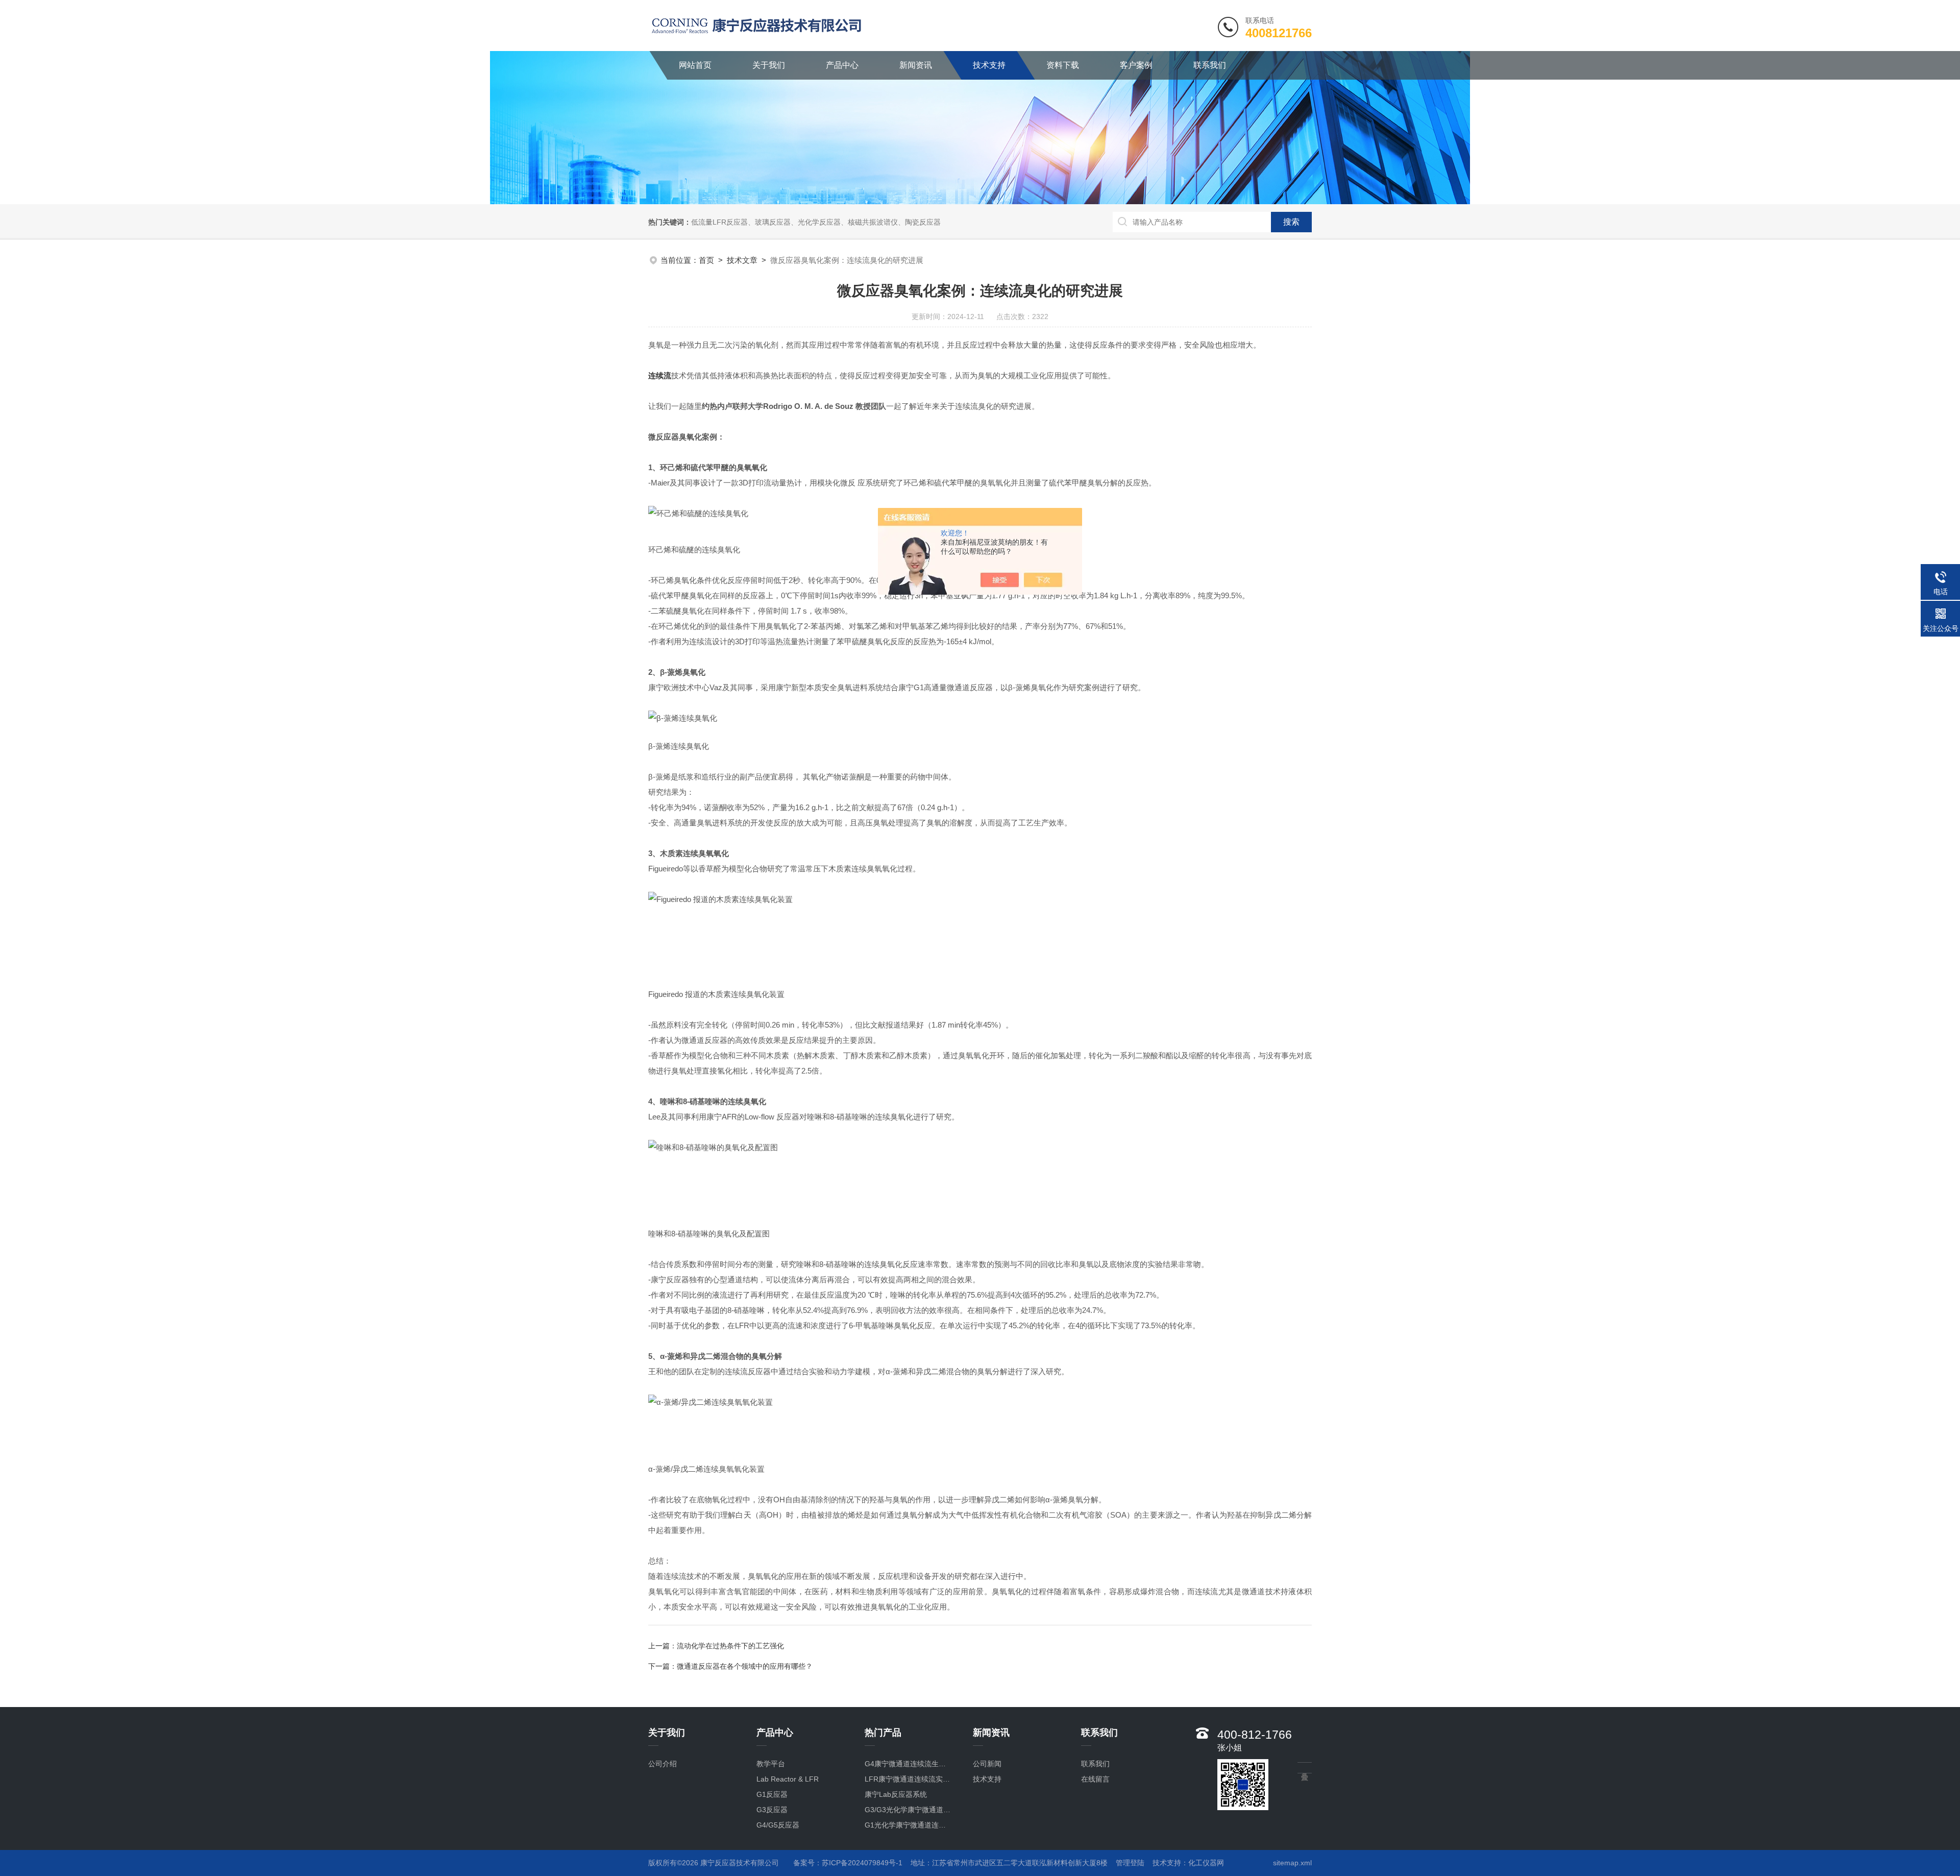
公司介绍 (663, 1764)
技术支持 (989, 65)
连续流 (660, 375)
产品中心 (842, 65)
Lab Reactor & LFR (788, 1779)
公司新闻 (987, 1764)
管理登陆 (1130, 1863)
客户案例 (1136, 65)
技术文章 (742, 260)
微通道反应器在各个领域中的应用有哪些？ (745, 1666)
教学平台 (771, 1764)
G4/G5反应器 (778, 1825)
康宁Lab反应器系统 (896, 1794)
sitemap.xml (1292, 1863)
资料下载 (1063, 65)
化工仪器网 (1206, 1863)
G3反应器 (772, 1810)
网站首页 (695, 65)
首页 (706, 260)
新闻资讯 (916, 65)
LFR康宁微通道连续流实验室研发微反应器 (908, 1779)
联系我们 (1210, 65)
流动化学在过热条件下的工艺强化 (730, 1646)
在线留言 (1095, 1779)
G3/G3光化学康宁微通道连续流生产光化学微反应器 (908, 1810)
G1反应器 (772, 1794)
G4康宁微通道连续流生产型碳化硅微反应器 (908, 1764)
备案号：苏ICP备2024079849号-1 (848, 1863)
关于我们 (769, 65)
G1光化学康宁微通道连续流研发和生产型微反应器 (908, 1825)
